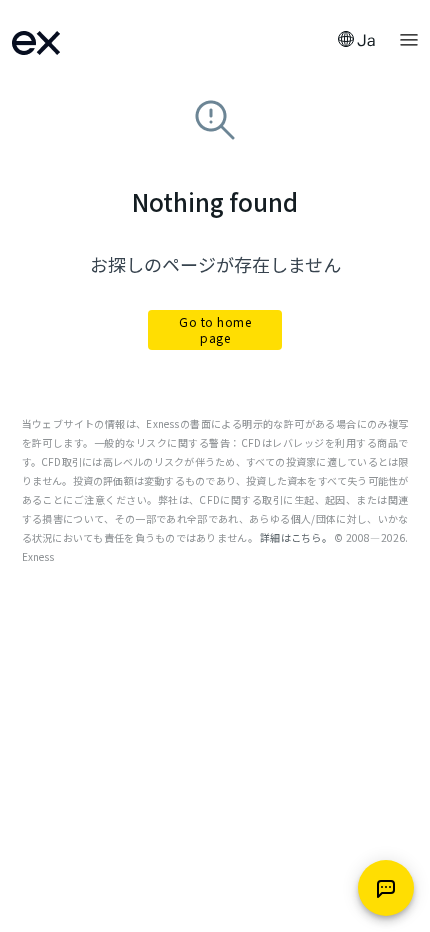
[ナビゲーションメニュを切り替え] (409, 38)
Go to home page (215, 329)
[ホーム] (62, 40)
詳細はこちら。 (296, 537)
